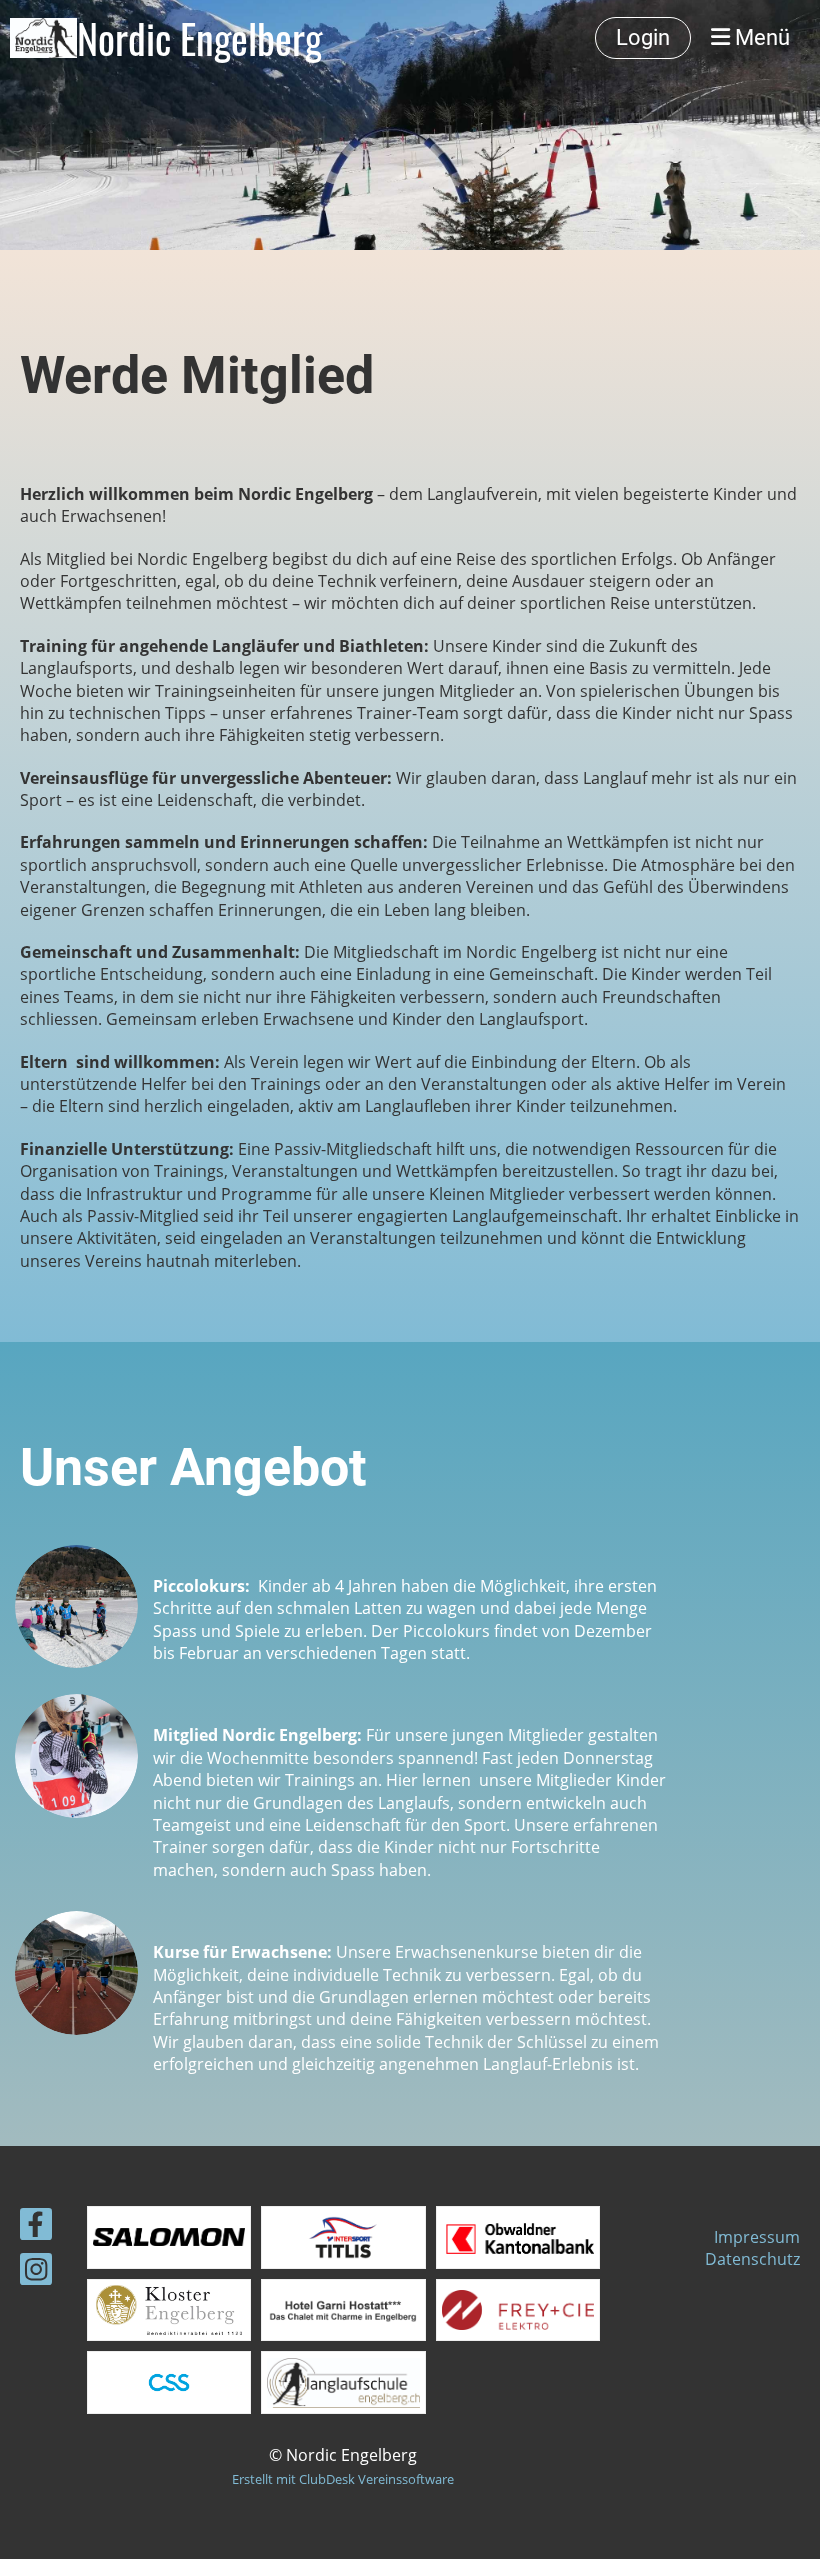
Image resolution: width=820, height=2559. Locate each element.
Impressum (757, 2237)
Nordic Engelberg (199, 38)
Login (643, 37)
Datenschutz (752, 2259)
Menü (760, 37)
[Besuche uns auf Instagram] (36, 2272)
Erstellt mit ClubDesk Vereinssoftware (343, 2479)
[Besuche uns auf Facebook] (36, 2227)
